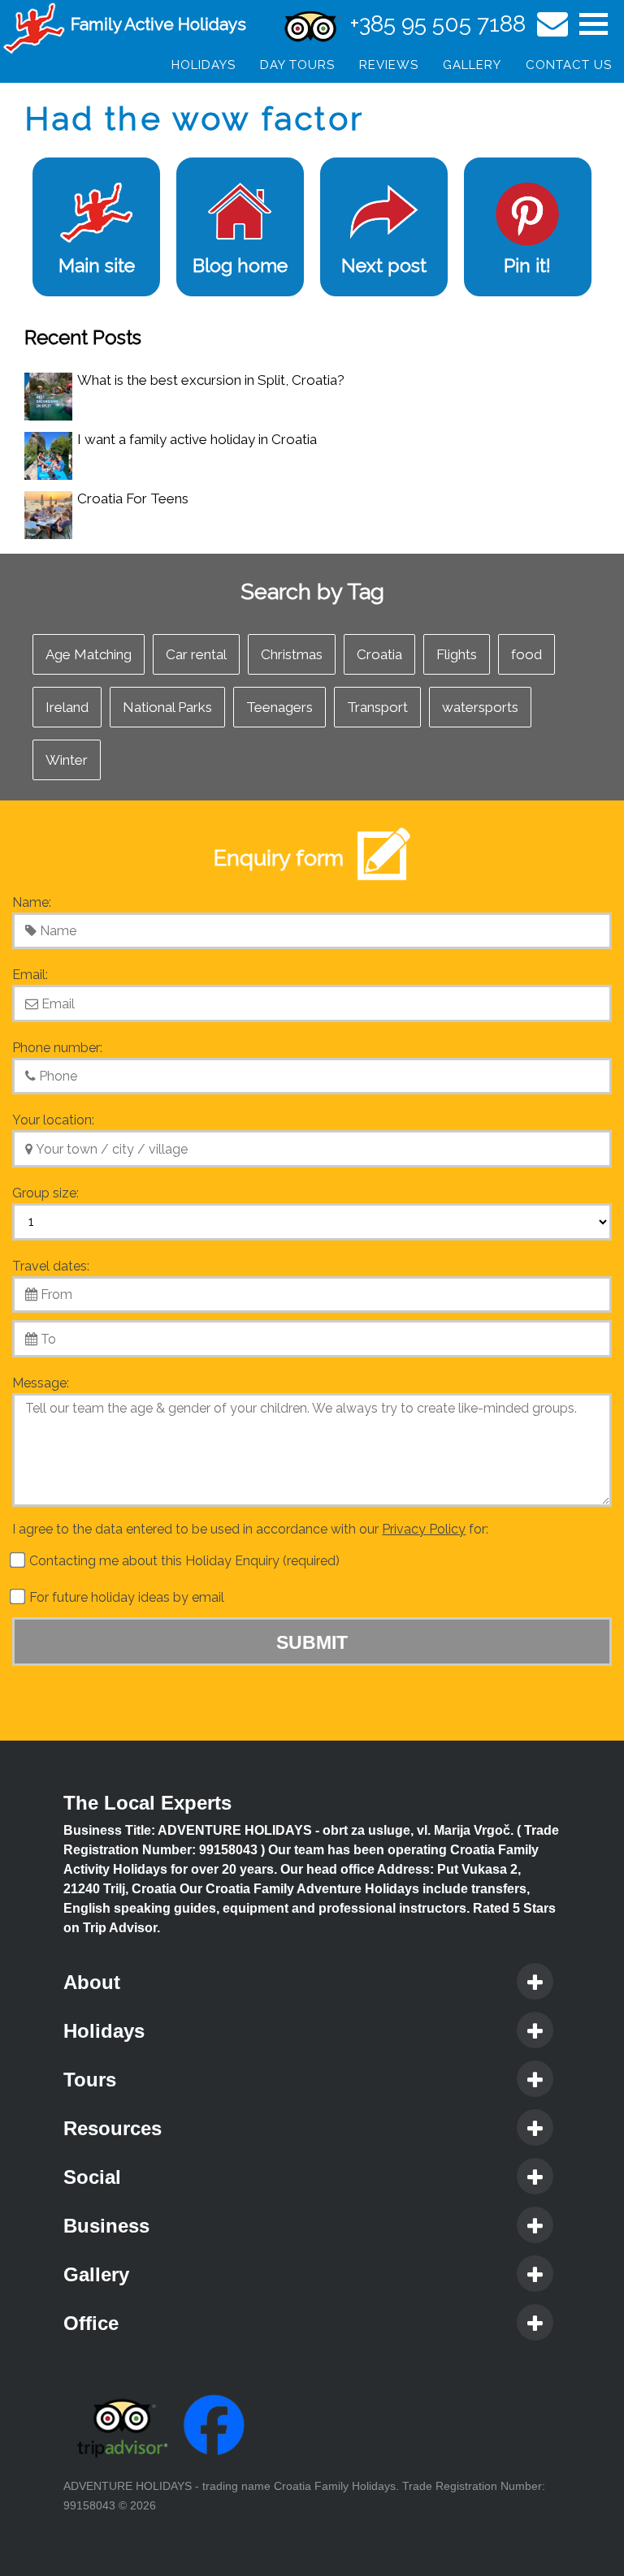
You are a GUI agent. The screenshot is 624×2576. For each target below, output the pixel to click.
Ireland (67, 707)
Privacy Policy (424, 1529)
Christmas (292, 654)
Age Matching (89, 654)
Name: (32, 902)
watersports (480, 707)
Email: (30, 975)
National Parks (167, 707)
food (526, 654)
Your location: (53, 1120)
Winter (67, 760)
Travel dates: (51, 1266)
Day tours (297, 65)
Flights (457, 654)
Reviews (389, 65)
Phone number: (57, 1048)
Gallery (472, 65)
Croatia (379, 654)
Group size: (45, 1193)
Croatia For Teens (133, 498)
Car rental (196, 654)
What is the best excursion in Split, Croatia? (211, 380)
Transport (377, 707)
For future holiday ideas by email (125, 1597)
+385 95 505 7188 (438, 24)
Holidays (204, 65)
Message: (41, 1383)
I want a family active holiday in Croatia (197, 439)
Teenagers (279, 707)
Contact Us (569, 65)
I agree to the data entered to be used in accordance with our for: (250, 1529)
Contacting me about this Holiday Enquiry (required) (183, 1561)
